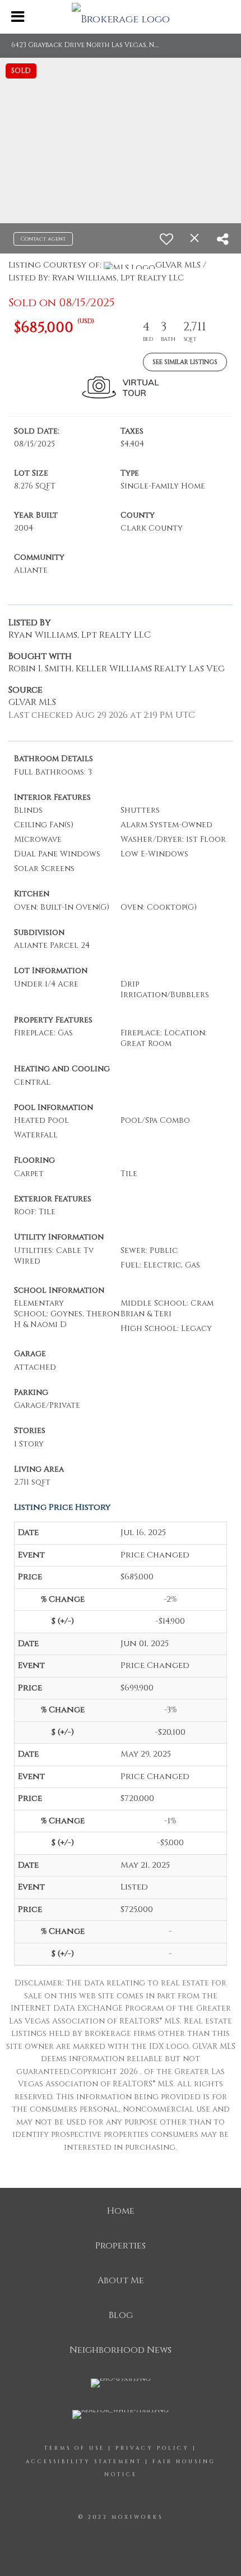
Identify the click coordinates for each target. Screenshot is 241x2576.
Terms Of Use (75, 2448)
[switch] (166, 239)
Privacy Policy (152, 2448)
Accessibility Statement (84, 2462)
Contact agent (43, 239)
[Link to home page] (121, 17)
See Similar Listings (185, 362)
